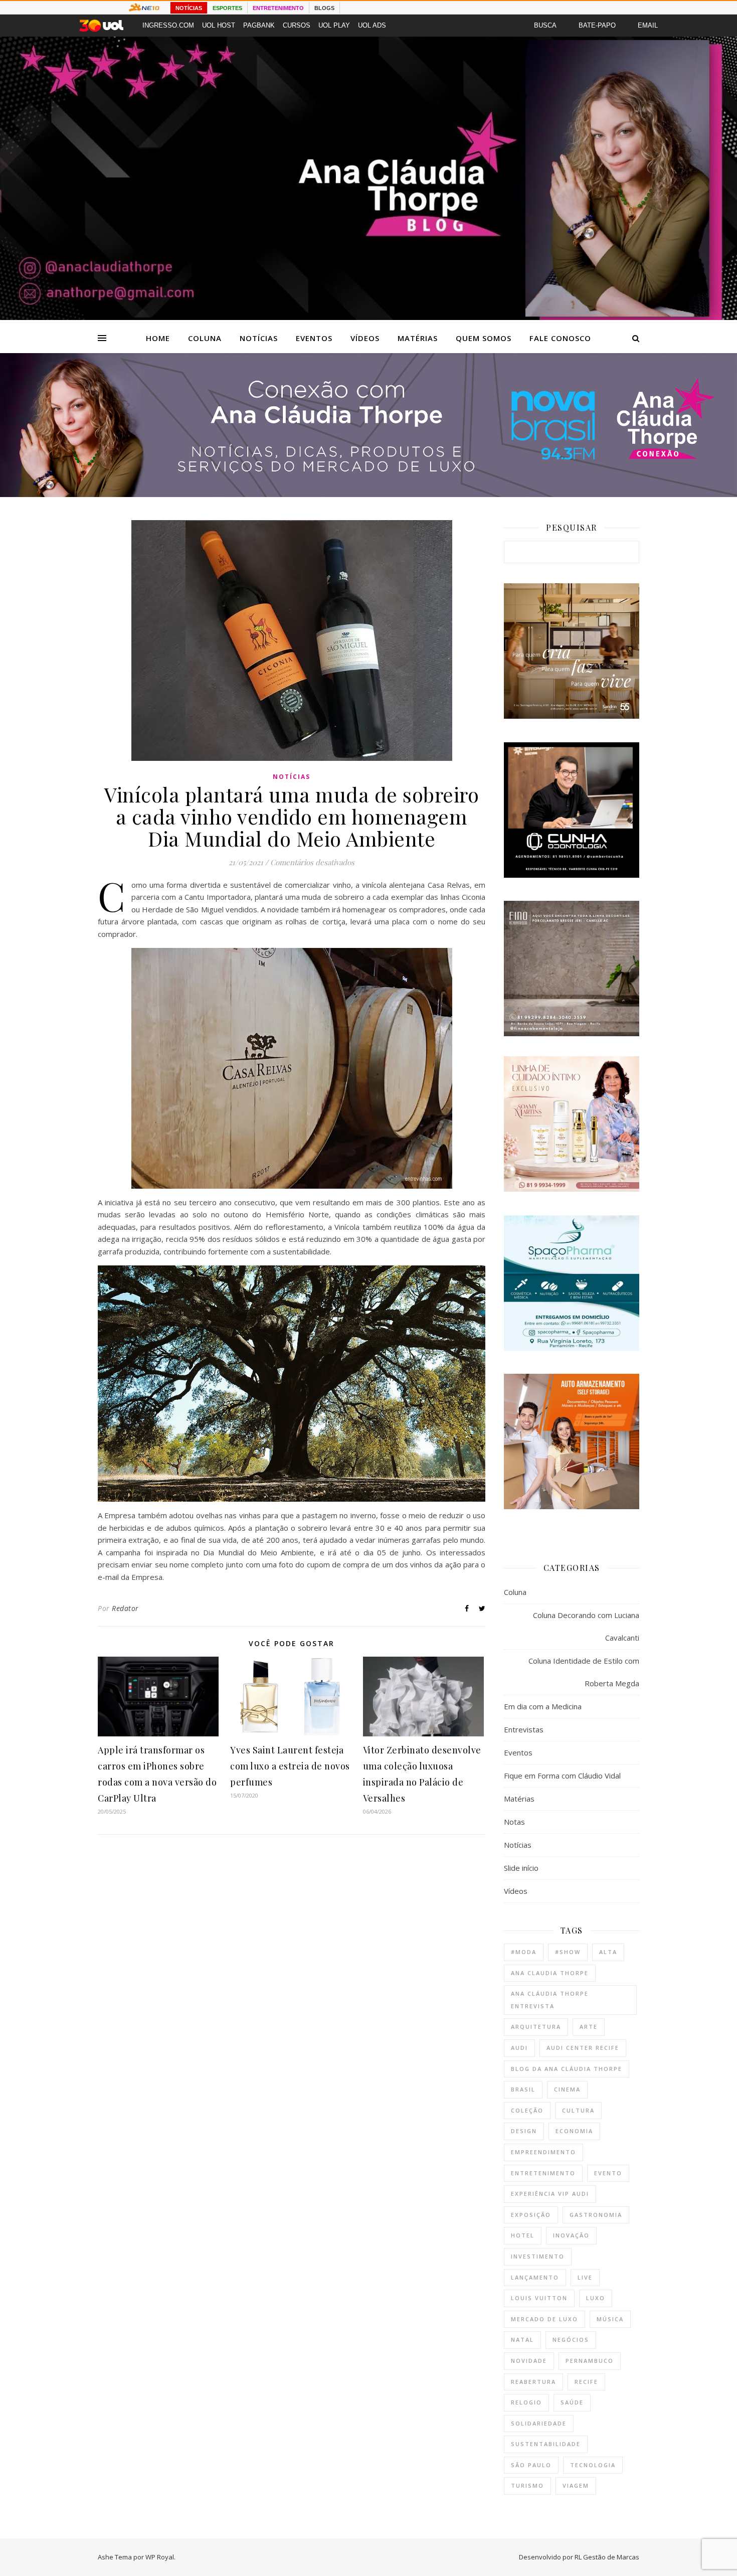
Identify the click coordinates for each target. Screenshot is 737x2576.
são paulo (531, 2465)
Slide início (521, 1868)
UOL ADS (372, 25)
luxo (596, 2298)
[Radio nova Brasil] (368, 494)
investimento (538, 2256)
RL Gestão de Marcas (607, 2557)
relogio (526, 2402)
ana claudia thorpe (550, 1973)
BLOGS (324, 8)
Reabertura (533, 2382)
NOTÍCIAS (189, 8)
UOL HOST (219, 25)
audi (519, 2048)
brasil (523, 2089)
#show (568, 1952)
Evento (608, 2173)
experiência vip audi (550, 2194)
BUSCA (545, 25)
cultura (578, 2110)
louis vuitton (539, 2298)
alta (608, 1952)
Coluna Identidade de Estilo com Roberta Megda (584, 1672)
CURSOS (297, 25)
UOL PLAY (334, 25)
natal (522, 2340)
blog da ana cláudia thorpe (567, 2069)
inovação (571, 2235)
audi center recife (583, 2048)
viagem (576, 2485)
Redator (125, 1608)
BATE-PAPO (597, 25)
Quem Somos (484, 338)
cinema (567, 2089)
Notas (514, 1822)
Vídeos (365, 338)
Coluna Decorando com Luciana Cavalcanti (586, 1626)
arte (589, 2027)
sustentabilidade (546, 2444)
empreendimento (543, 2152)
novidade (529, 2361)
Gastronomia (596, 2215)
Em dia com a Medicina (543, 1706)
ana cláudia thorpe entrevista (550, 2000)
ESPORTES (227, 8)
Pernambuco (590, 2361)
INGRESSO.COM (168, 25)
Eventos (314, 338)
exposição (531, 2215)
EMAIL (648, 25)
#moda (524, 1952)
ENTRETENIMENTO (278, 8)
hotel (523, 2235)
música (610, 2319)
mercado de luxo (544, 2319)
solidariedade (539, 2423)
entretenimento (543, 2173)
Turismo (527, 2485)
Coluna (205, 338)
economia (574, 2131)
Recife (586, 2382)
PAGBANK (259, 25)
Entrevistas (524, 1729)
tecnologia (593, 2465)
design (524, 2131)
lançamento (535, 2277)
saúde (572, 2402)
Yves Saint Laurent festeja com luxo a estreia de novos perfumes (290, 1766)
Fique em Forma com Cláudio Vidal (562, 1776)
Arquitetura (536, 2027)
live (585, 2277)
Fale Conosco (560, 338)
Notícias (259, 338)
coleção (527, 2110)
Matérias (418, 338)
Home (158, 338)
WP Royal (160, 2557)
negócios (571, 2340)
